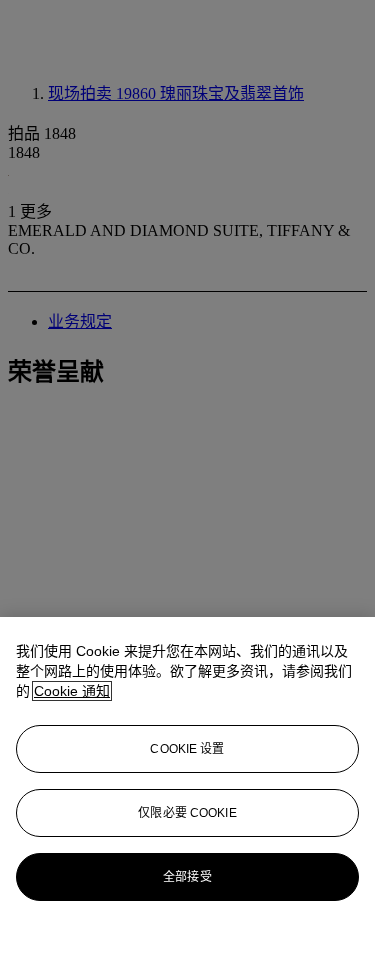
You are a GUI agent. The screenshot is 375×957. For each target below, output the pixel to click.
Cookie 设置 (187, 749)
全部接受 (187, 877)
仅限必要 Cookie (187, 813)
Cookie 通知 (72, 691)
